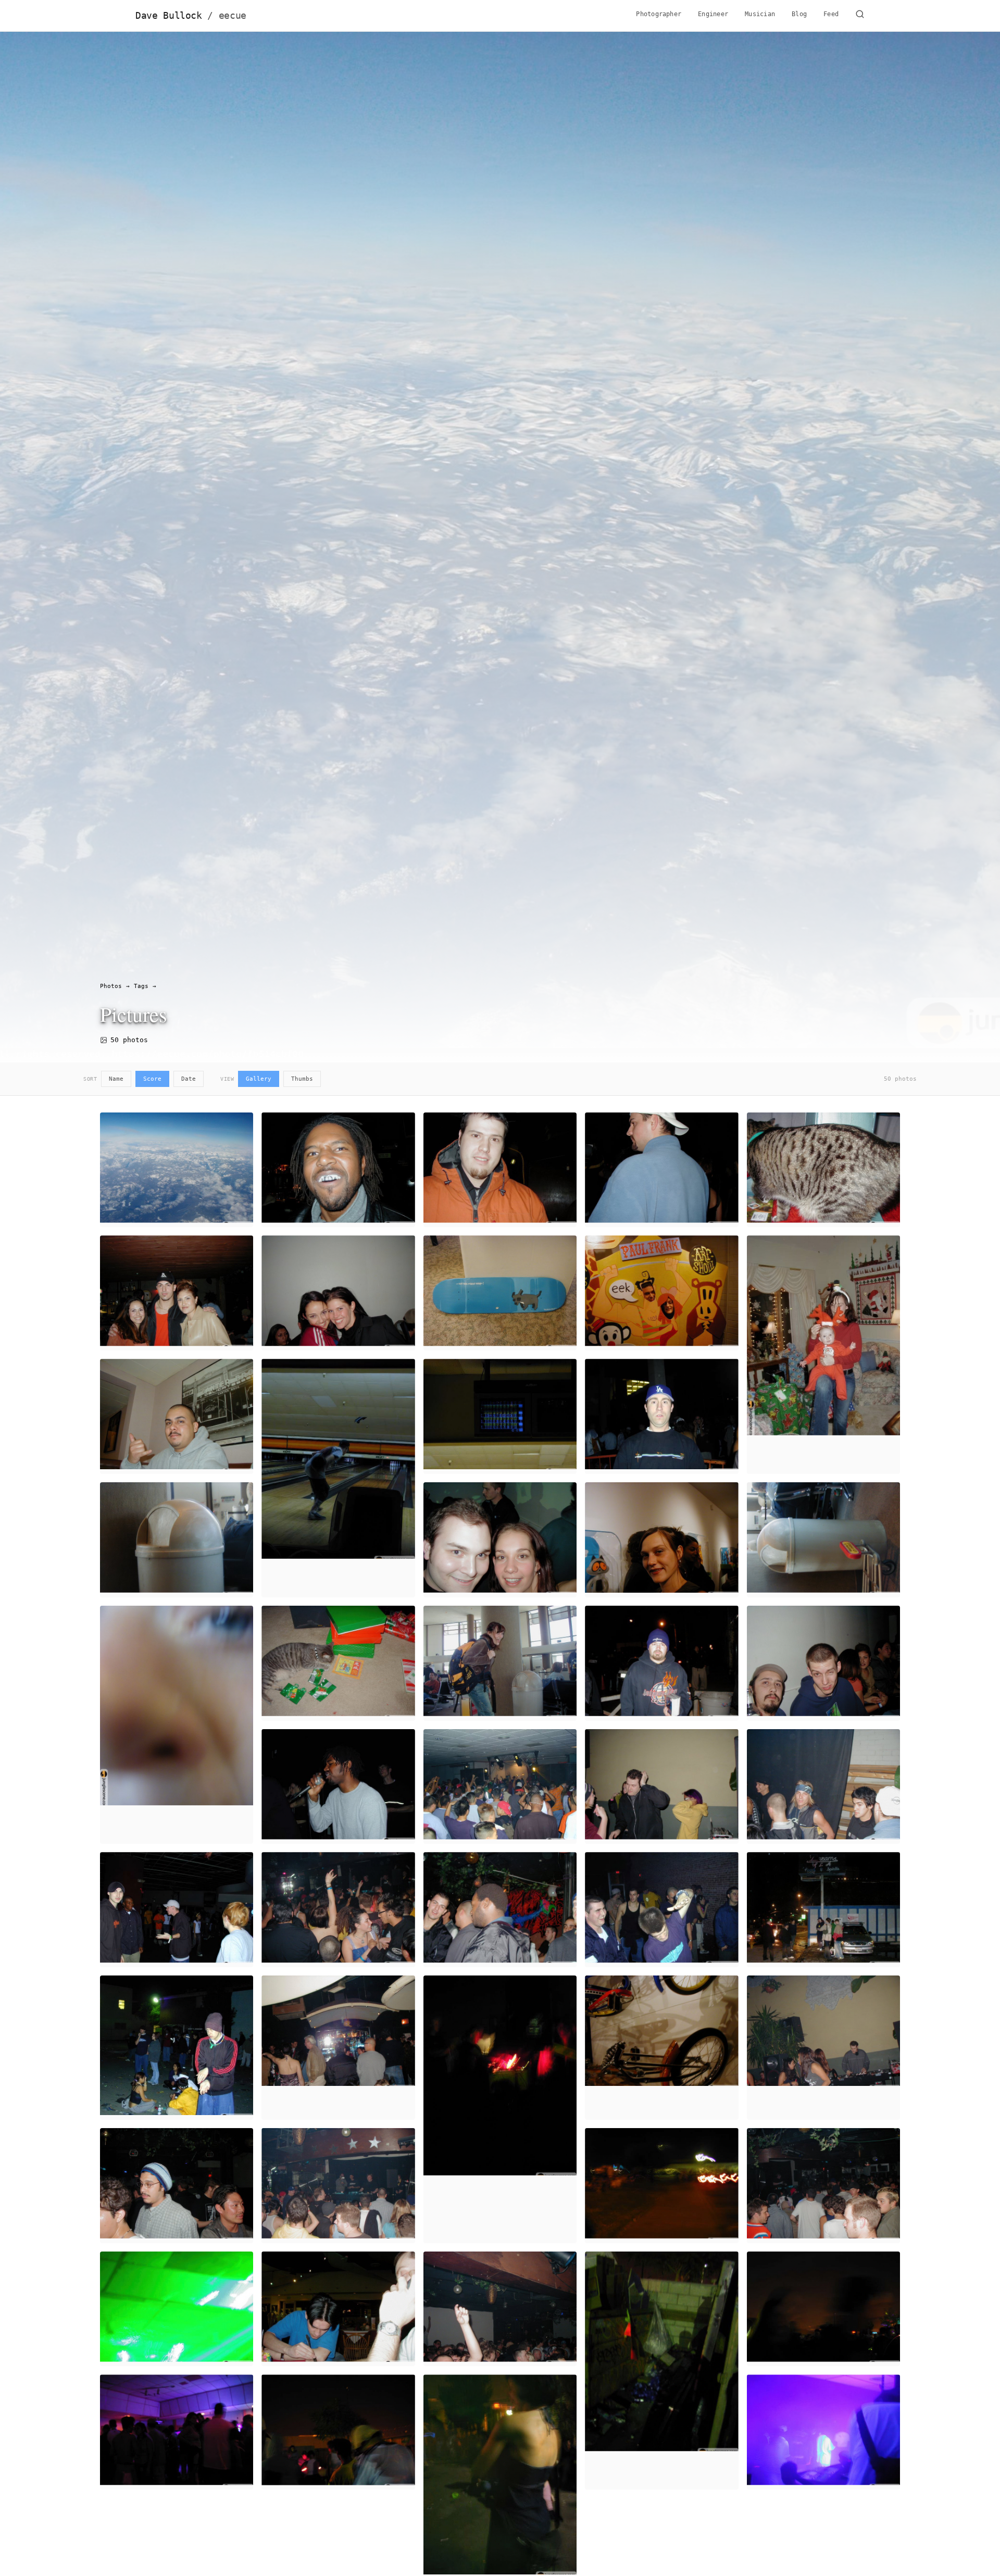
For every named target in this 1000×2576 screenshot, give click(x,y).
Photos (111, 986)
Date (189, 1079)
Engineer (713, 14)
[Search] (860, 16)
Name (116, 1079)
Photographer (659, 14)
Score (152, 1079)
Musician (760, 14)
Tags (141, 986)
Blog (799, 14)
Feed (831, 14)
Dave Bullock (191, 16)
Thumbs (302, 1079)
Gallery (259, 1079)
